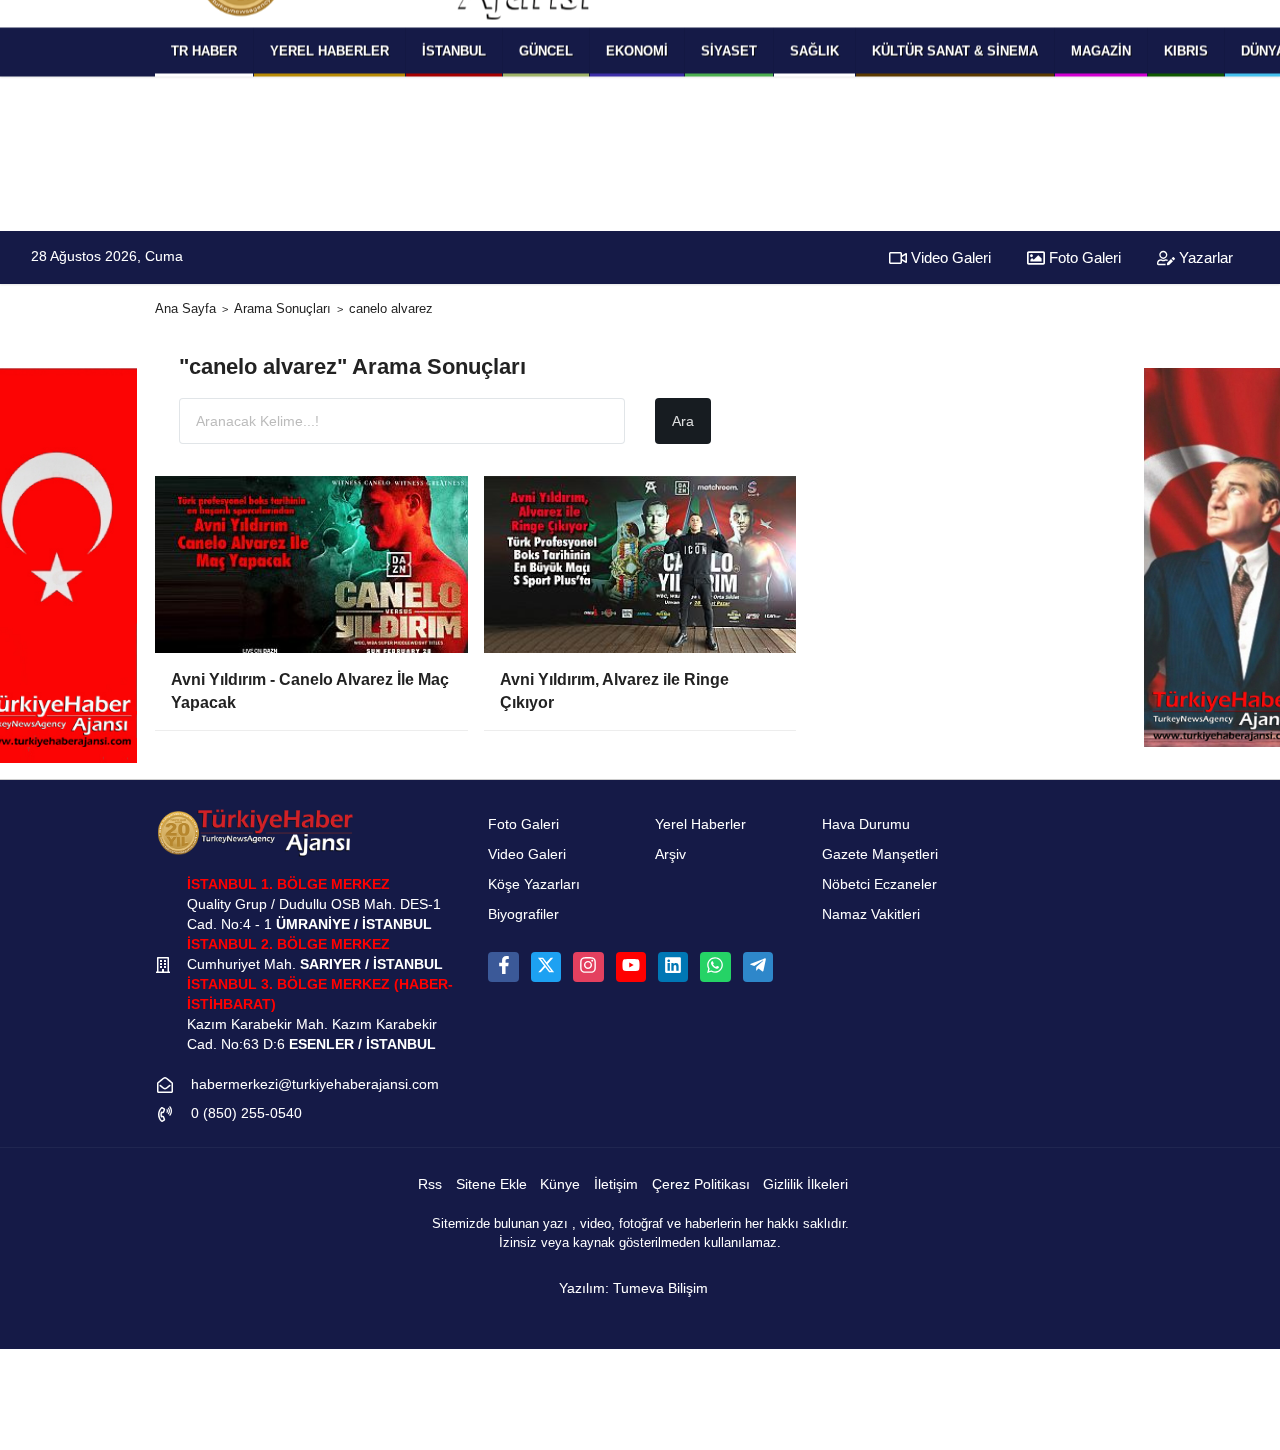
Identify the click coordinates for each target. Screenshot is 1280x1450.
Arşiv (670, 854)
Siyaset (729, 50)
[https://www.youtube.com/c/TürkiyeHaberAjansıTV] (631, 967)
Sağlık (814, 50)
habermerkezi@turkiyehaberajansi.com (315, 1084)
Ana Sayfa (185, 308)
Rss (430, 1184)
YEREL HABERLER (329, 50)
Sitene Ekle (491, 1184)
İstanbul (454, 50)
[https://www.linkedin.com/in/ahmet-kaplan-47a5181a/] (673, 967)
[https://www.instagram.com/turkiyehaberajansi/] (588, 967)
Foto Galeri (1083, 257)
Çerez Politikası (701, 1184)
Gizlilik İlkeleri (805, 1184)
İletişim (616, 1184)
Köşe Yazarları (534, 884)
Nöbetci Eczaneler (879, 884)
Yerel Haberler (700, 824)
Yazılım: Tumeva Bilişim (633, 1288)
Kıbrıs (1186, 50)
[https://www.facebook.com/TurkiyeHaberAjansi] (503, 967)
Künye (560, 1184)
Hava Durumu (866, 824)
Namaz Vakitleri (871, 914)
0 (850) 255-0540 (246, 1113)
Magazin (1101, 50)
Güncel (546, 50)
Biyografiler (523, 914)
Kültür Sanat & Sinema (955, 50)
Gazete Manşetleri (880, 854)
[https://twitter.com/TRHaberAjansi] (546, 967)
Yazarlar (1204, 257)
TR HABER (204, 50)
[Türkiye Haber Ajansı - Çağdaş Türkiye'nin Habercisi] (255, 832)
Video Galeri (949, 257)
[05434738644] (715, 967)
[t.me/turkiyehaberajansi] (758, 967)
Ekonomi (637, 50)
